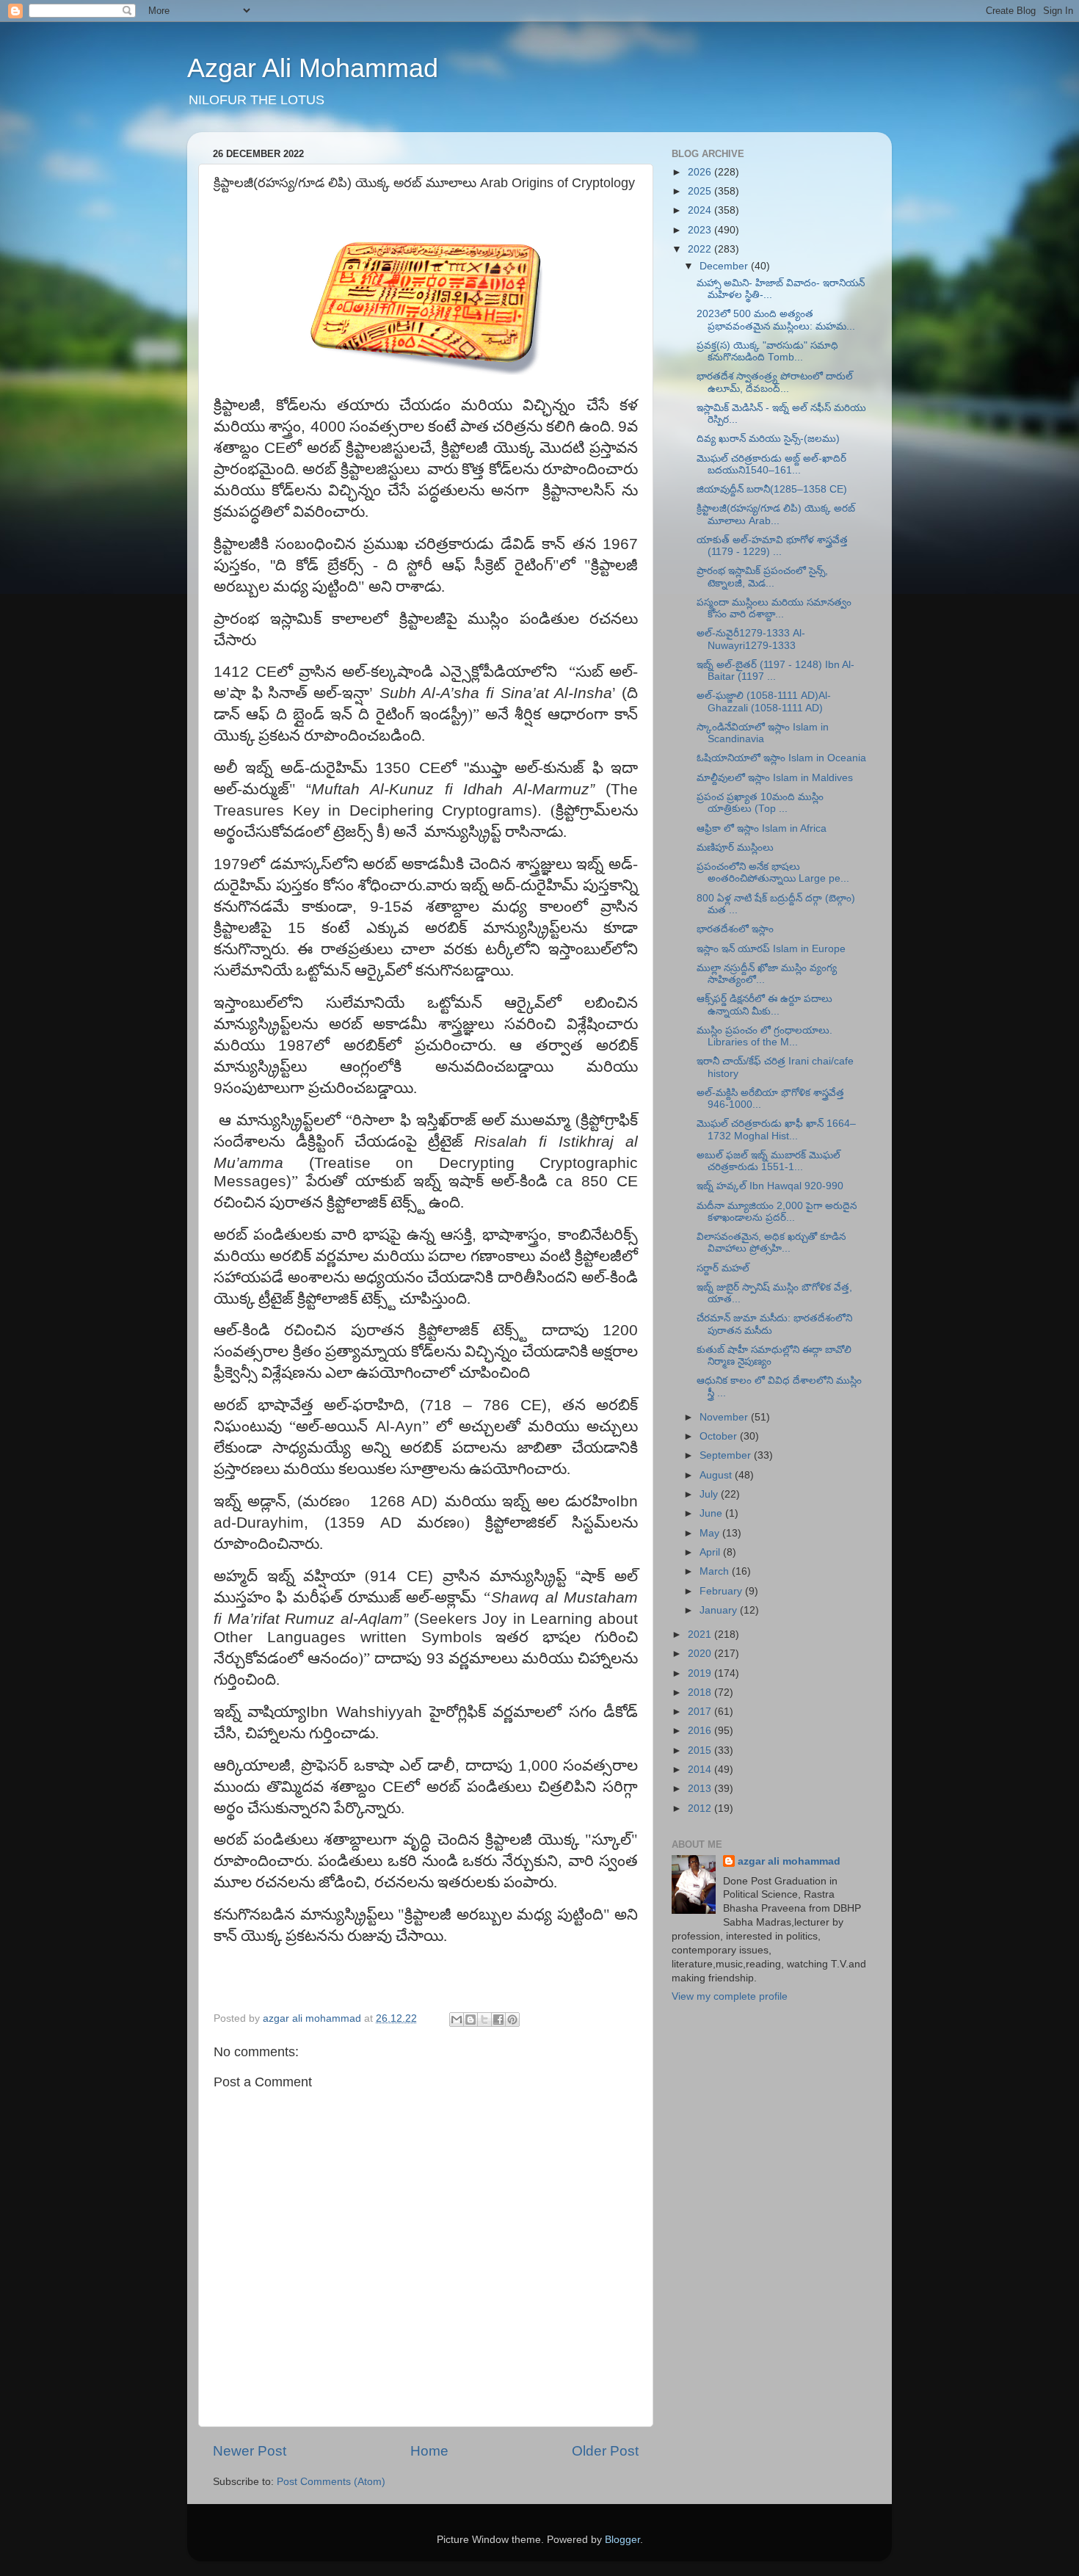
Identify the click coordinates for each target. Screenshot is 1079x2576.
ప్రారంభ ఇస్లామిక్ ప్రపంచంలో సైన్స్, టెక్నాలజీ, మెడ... (762, 577)
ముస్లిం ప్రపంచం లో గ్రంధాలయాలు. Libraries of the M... (764, 1036)
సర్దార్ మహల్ (723, 1268)
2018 (701, 1692)
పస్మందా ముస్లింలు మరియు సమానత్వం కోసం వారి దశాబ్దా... (774, 608)
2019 (701, 1673)
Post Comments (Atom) (331, 2482)
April (711, 1552)
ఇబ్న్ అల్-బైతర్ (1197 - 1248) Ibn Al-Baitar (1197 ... (775, 671)
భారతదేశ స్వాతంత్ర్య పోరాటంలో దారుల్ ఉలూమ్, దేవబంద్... (775, 382)
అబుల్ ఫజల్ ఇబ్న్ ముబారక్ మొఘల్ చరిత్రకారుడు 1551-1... (769, 1161)
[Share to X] (484, 2020)
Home (429, 2451)
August (717, 1475)
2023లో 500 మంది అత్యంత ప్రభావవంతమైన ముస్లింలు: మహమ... (776, 320)
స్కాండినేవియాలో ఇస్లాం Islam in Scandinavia (763, 733)
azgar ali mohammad (789, 1861)
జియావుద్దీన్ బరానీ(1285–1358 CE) (772, 489)
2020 (701, 1654)
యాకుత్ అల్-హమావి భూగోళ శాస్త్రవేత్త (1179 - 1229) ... (772, 546)
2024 (701, 210)
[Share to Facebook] (498, 2020)
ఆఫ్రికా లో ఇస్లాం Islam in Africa (762, 828)
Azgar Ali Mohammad (313, 68)
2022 (701, 249)
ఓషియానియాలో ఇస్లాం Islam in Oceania (781, 758)
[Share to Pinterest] (512, 2020)
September (727, 1455)
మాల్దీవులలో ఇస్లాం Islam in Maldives (775, 778)
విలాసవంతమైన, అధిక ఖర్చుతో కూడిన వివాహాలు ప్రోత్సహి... (771, 1242)
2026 (701, 172)
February (722, 1591)
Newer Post (250, 2451)
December (725, 266)
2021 (701, 1635)
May (711, 1533)
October (720, 1436)
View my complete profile (730, 1996)
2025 (701, 191)
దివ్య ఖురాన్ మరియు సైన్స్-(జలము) (768, 439)
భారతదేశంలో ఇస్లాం (735, 929)
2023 (701, 230)
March (716, 1571)
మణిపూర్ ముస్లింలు (735, 848)
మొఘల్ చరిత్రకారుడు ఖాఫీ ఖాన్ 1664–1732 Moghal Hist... (776, 1129)
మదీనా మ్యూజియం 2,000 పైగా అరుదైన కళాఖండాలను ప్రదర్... (777, 1212)
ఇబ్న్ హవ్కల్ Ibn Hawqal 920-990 (770, 1186)
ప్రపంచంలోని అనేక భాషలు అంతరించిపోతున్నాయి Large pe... (773, 872)
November (725, 1417)
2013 (701, 1789)
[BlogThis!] (471, 2020)
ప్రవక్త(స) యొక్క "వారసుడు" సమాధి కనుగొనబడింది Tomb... (767, 351)
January (720, 1610)
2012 (701, 1808)
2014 (701, 1770)
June (712, 1513)
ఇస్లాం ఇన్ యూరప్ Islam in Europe (771, 949)
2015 (701, 1750)
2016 (701, 1731)
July (710, 1494)
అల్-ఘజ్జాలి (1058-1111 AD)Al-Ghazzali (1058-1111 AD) (764, 701)
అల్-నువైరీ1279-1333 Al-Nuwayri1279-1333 (751, 639)
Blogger (622, 2540)
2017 (701, 1712)
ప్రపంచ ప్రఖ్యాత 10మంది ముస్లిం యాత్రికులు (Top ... (760, 803)
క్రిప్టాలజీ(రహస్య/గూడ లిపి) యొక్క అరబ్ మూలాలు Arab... (776, 514)
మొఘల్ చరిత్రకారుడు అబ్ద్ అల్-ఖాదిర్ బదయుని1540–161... (771, 464)
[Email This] (457, 2020)
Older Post (605, 2451)
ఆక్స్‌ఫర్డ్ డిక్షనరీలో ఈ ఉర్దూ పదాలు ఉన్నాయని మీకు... (764, 1005)
